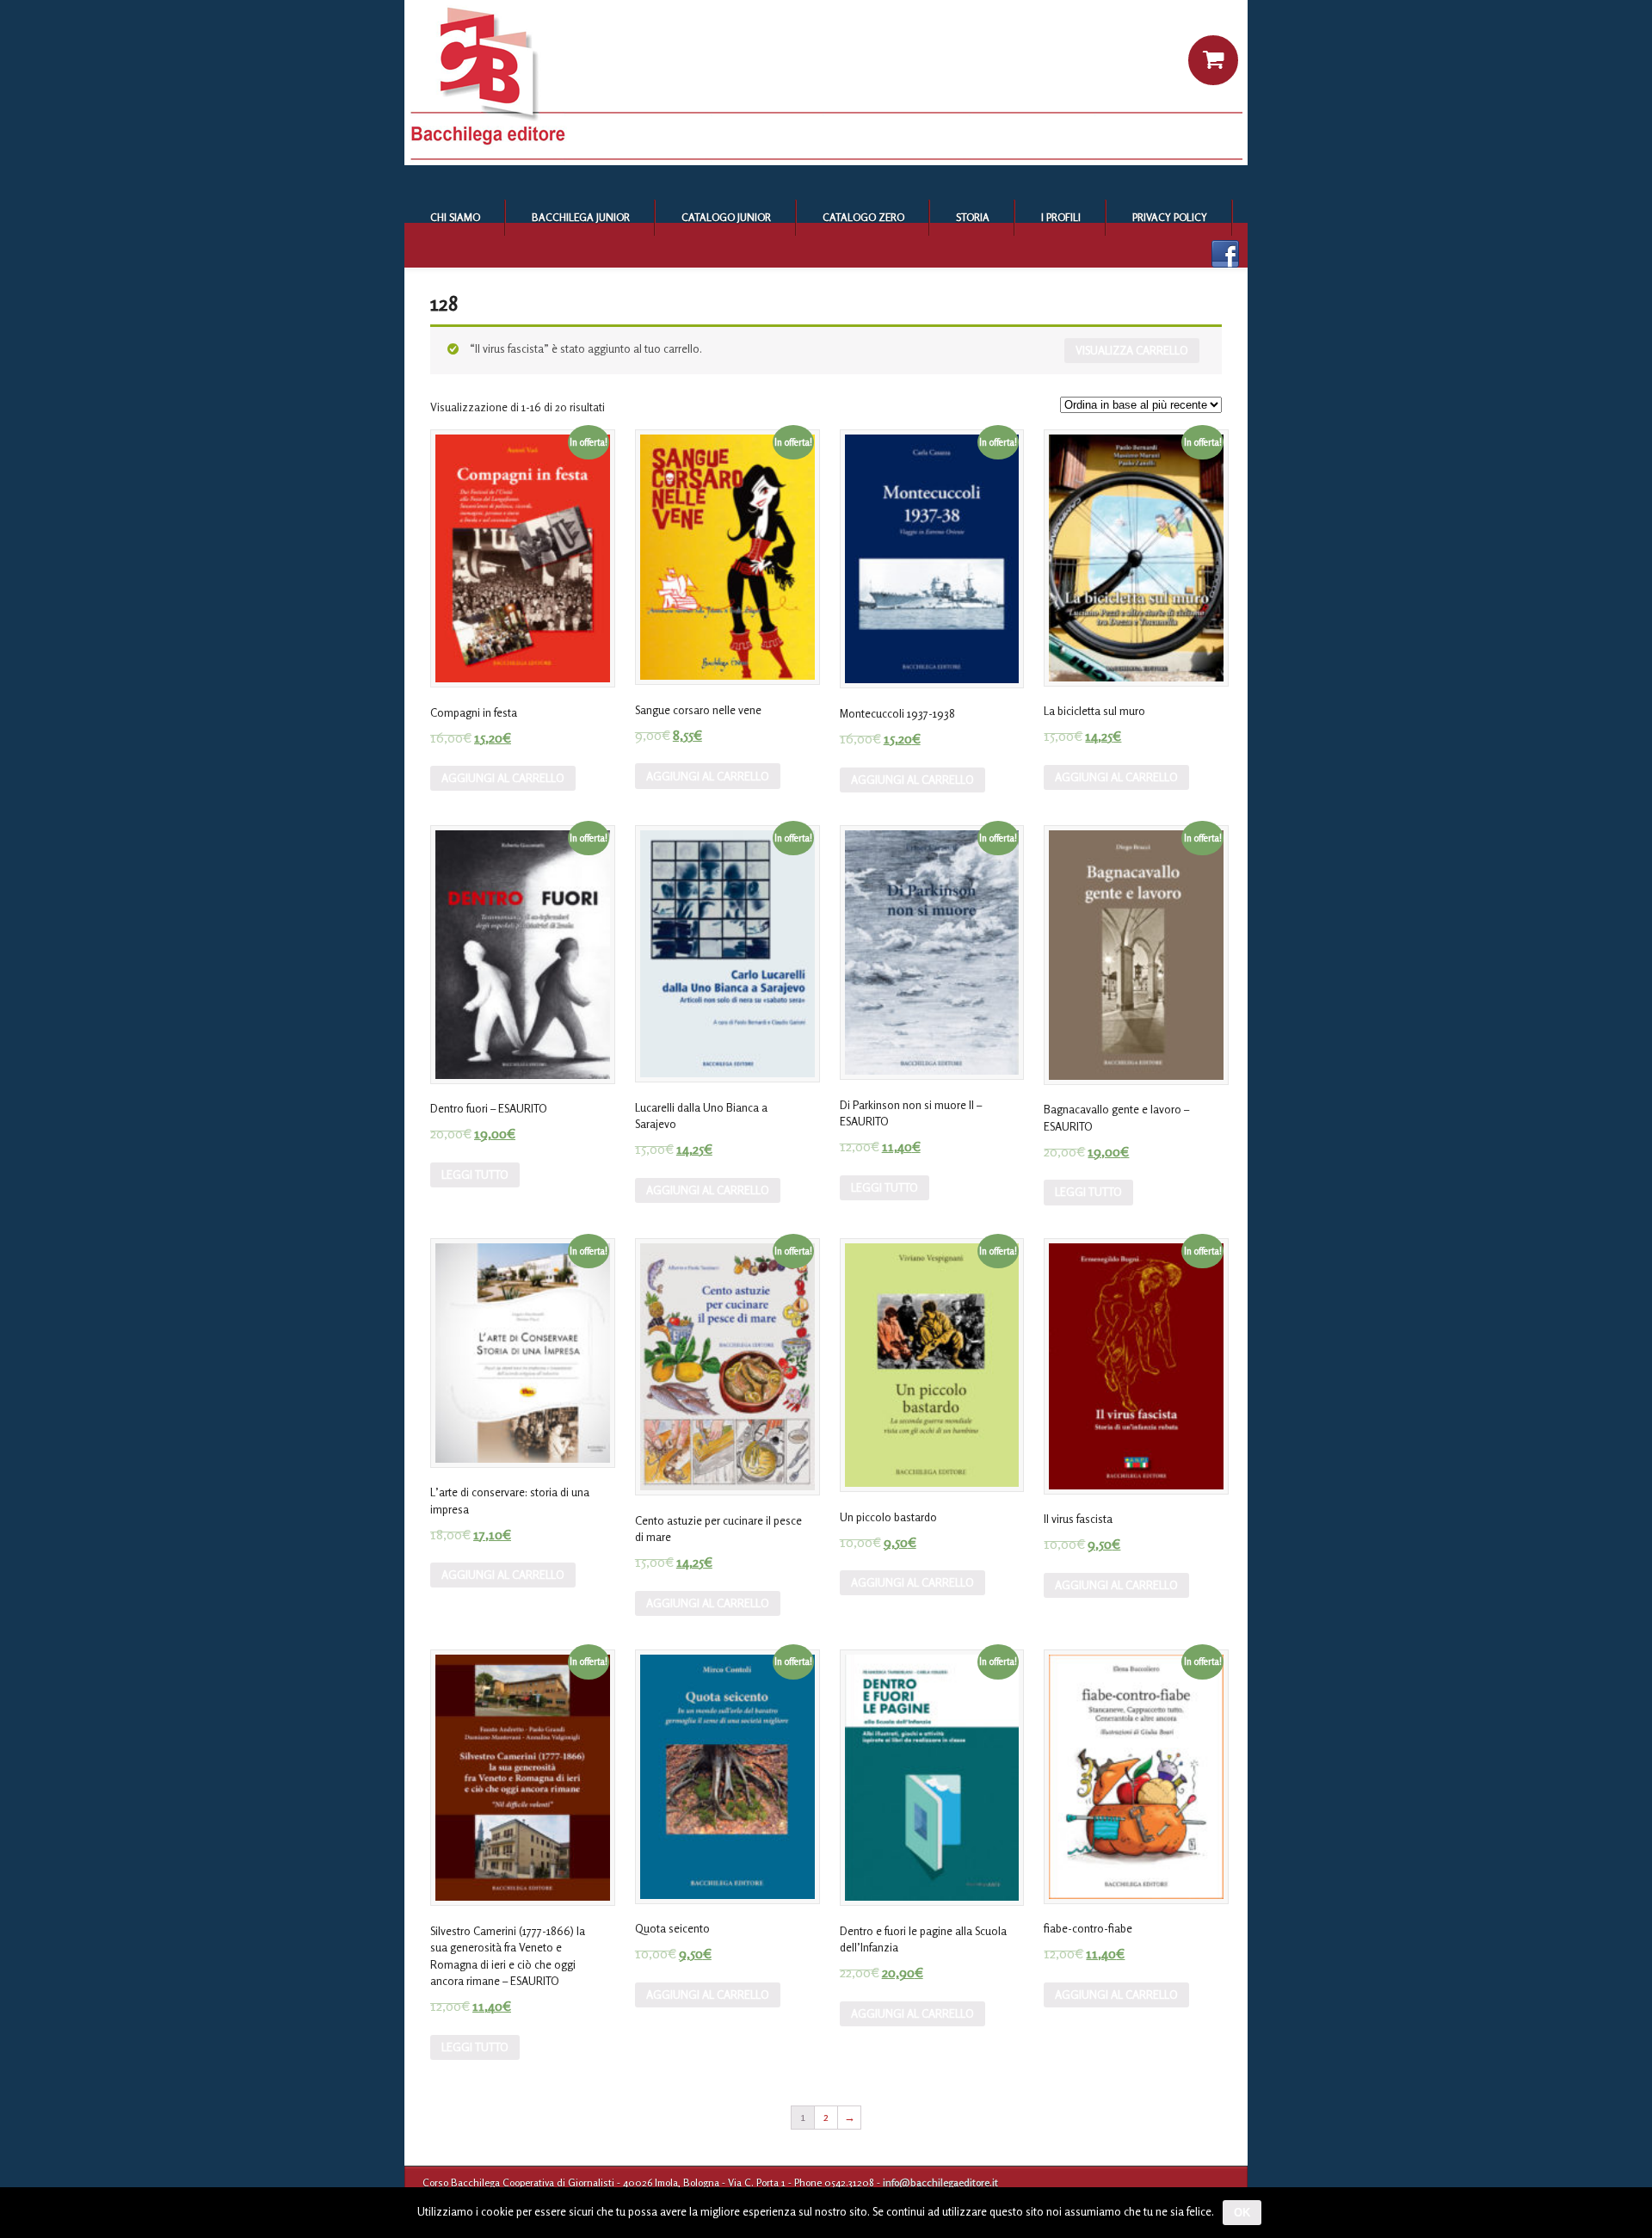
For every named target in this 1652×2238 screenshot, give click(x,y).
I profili (1061, 217)
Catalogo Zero (863, 217)
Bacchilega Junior (581, 217)
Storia (973, 217)
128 (444, 303)
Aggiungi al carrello (503, 778)
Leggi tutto (475, 1174)
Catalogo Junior (726, 217)
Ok (1242, 2213)
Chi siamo (455, 217)
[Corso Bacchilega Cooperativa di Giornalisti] (826, 161)
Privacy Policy (1170, 217)
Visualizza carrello (1132, 350)
